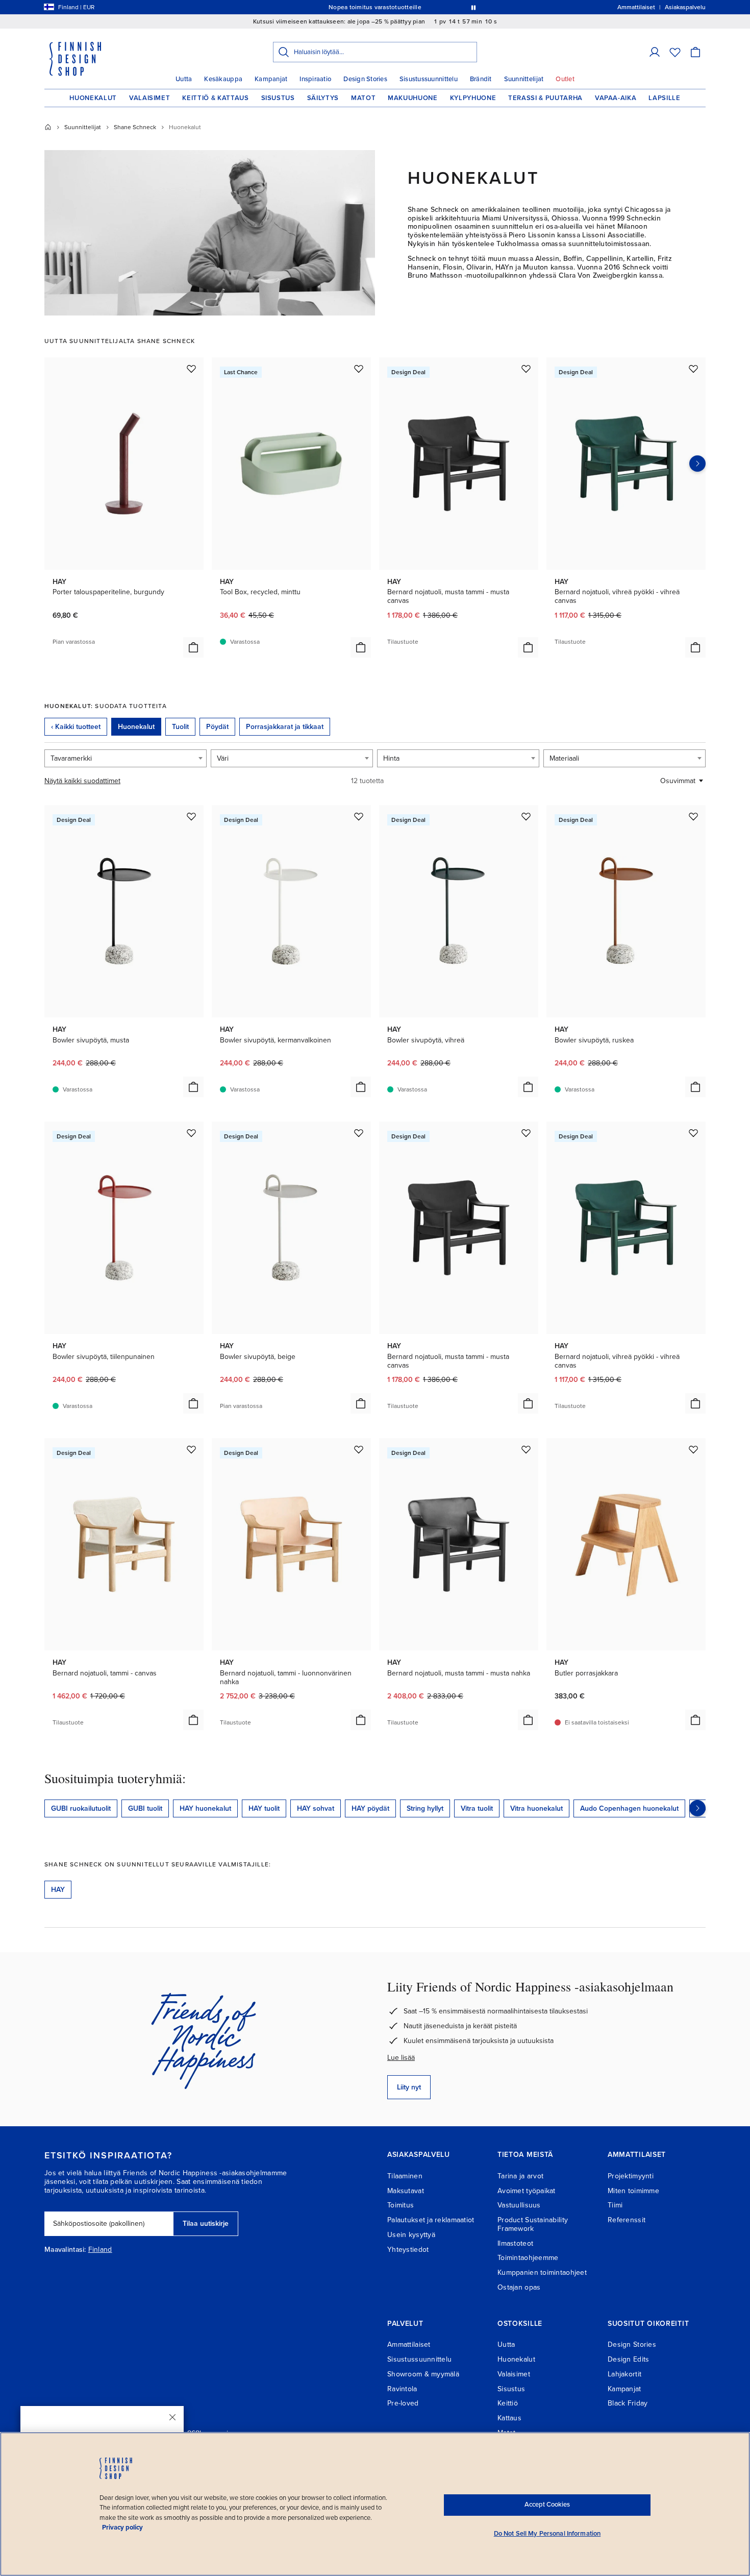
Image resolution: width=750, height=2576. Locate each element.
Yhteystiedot (408, 2250)
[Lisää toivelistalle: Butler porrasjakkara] (693, 1449)
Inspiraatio (315, 79)
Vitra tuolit (477, 1808)
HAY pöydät (370, 1808)
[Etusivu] (48, 127)
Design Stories (365, 79)
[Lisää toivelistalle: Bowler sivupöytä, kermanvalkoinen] (359, 816)
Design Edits (628, 2359)
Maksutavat (406, 2191)
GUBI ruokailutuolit (81, 1808)
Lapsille (664, 98)
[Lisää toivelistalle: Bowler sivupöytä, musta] (191, 816)
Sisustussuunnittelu (429, 79)
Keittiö (508, 2403)
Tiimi (615, 2205)
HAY (58, 1890)
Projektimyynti (631, 2176)
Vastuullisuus (519, 2205)
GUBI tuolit (145, 1808)
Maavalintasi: (65, 2250)
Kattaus (509, 2418)
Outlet (565, 79)
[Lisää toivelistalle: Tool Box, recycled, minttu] (359, 369)
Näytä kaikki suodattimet (82, 781)
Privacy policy (122, 2528)
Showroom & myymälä (423, 2374)
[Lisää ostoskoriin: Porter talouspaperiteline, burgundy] (193, 647)
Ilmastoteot (515, 2243)
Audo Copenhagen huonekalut (629, 1808)
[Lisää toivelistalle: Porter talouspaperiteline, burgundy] (191, 369)
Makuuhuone (413, 98)
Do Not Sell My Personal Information (547, 2534)
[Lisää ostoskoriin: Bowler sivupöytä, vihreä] (528, 1087)
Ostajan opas (519, 2287)
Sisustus (278, 98)
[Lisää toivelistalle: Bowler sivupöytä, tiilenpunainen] (191, 1133)
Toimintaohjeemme (528, 2258)
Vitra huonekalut (536, 1808)
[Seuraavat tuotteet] (697, 464)
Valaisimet (150, 98)
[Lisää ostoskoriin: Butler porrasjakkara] (695, 1720)
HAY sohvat (316, 1808)
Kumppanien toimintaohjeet (542, 2273)
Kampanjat (271, 79)
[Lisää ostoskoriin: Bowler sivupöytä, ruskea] (695, 1087)
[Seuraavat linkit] (697, 1808)
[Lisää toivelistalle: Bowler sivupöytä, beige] (359, 1133)
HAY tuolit (264, 1808)
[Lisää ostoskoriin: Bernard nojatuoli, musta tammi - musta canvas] (528, 647)
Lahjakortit (624, 2374)
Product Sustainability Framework (533, 2224)
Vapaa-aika (616, 98)
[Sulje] (172, 2417)
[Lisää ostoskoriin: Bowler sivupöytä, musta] (193, 1087)
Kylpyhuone (473, 98)
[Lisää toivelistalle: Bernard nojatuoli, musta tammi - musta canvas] (526, 369)
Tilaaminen (405, 2176)
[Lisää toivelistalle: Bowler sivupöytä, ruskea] (693, 816)
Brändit (481, 79)
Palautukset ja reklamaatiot (431, 2220)
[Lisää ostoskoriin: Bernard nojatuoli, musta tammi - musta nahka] (528, 1720)
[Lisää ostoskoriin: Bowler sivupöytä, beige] (361, 1403)
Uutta (184, 79)
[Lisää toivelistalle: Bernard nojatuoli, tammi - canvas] (191, 1449)
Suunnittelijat (524, 79)
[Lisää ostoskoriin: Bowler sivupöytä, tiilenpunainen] (193, 1403)
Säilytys (323, 98)
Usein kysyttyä (411, 2235)
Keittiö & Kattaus (215, 98)
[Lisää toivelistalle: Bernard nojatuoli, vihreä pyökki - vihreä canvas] (693, 369)
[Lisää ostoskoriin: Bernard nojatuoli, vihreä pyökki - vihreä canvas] (695, 647)
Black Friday (628, 2403)
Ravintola (402, 2389)
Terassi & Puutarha (545, 98)
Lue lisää (401, 2058)
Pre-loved (403, 2403)
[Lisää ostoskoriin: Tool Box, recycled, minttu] (361, 647)
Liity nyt (409, 2087)
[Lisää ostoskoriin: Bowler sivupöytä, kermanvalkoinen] (361, 1087)
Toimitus (401, 2205)
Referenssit (627, 2220)
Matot (363, 98)
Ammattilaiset (409, 2344)
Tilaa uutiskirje (206, 2223)
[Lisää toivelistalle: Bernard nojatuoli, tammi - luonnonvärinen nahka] (359, 1449)
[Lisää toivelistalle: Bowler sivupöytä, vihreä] (526, 816)
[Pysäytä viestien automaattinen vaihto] (473, 7)
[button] (655, 52)
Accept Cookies (547, 2505)
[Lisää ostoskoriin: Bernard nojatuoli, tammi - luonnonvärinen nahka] (361, 1720)
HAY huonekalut (205, 1808)
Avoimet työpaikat (527, 2191)
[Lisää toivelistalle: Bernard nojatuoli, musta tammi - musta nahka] (526, 1449)
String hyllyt (425, 1808)
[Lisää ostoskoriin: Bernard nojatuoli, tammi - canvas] (193, 1720)
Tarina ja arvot (520, 2176)
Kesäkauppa (223, 79)
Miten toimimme (633, 2191)
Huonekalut (93, 98)
